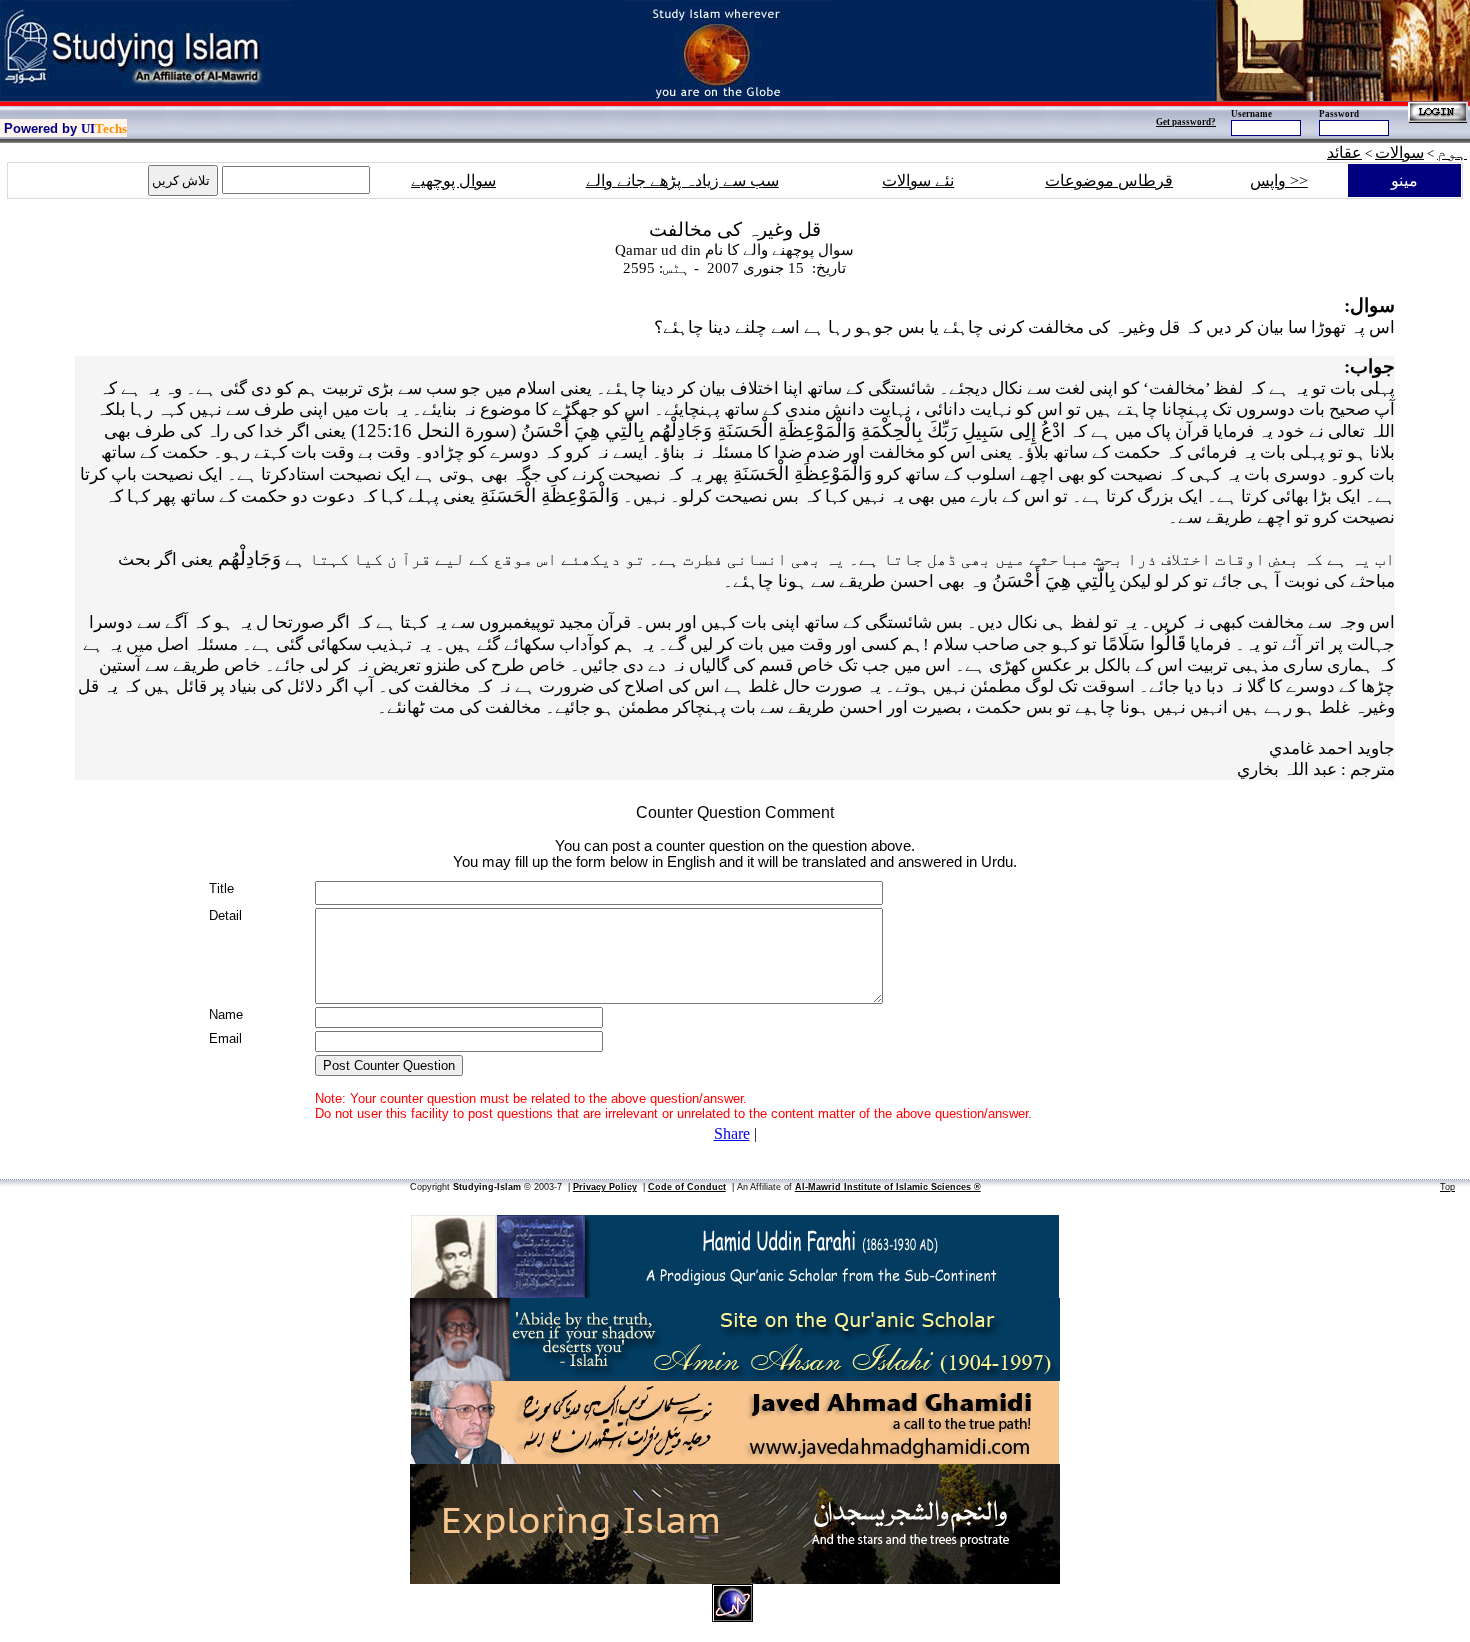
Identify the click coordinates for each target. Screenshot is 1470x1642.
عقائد (1344, 152)
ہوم (1452, 152)
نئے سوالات (918, 180)
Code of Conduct (687, 1187)
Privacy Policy (605, 1187)
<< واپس (1279, 180)
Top (1447, 1187)
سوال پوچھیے (453, 180)
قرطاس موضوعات (1109, 180)
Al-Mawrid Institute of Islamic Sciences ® (888, 1187)
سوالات (1399, 152)
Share (732, 1133)
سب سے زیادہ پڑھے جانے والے (682, 180)
